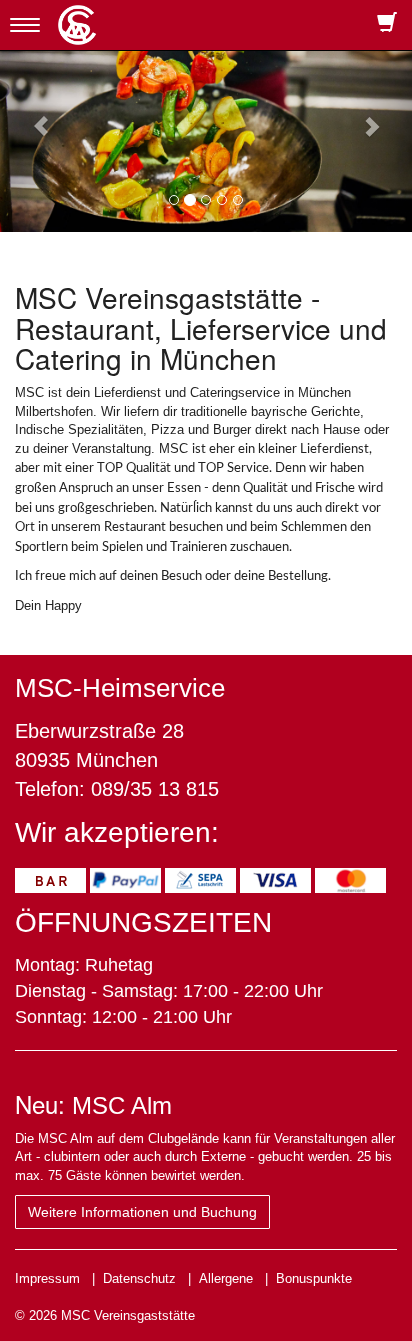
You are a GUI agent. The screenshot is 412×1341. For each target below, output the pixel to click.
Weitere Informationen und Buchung (142, 1212)
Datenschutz (139, 1278)
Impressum (47, 1278)
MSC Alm (122, 1105)
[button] (31, 116)
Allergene (226, 1278)
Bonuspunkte (314, 1278)
